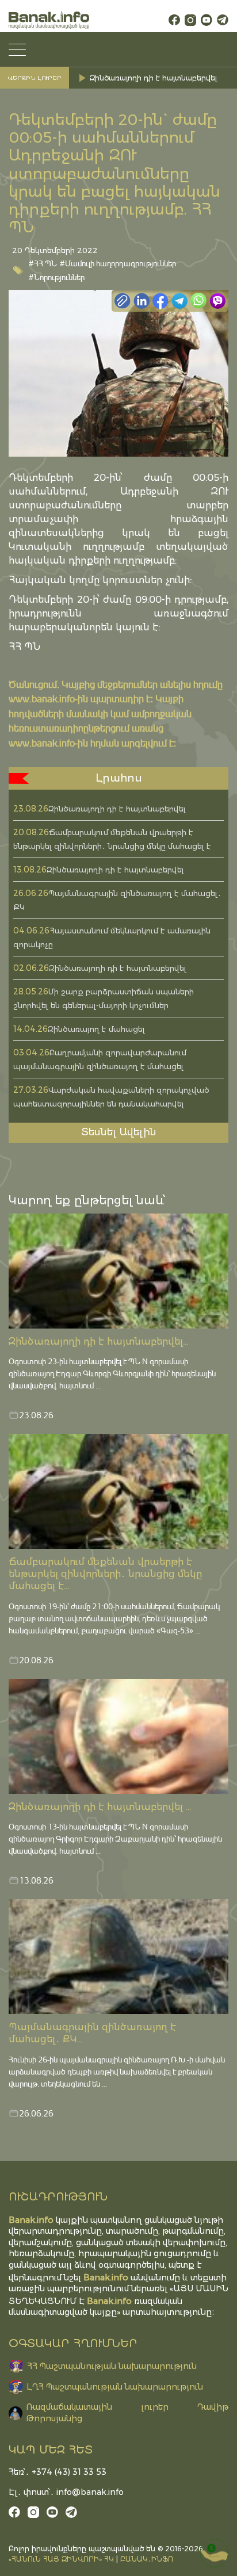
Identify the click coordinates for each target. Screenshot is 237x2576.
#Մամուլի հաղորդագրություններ (118, 263)
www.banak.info (42, 698)
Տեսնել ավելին (119, 1132)
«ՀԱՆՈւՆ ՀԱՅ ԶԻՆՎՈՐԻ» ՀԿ (61, 2559)
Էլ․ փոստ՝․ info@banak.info (66, 2492)
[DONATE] (214, 2553)
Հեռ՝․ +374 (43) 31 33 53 (58, 2472)
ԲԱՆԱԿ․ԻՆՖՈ (147, 2559)
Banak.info (109, 2301)
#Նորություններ (57, 277)
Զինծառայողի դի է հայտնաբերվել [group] (153, 78)
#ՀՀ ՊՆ (43, 263)
